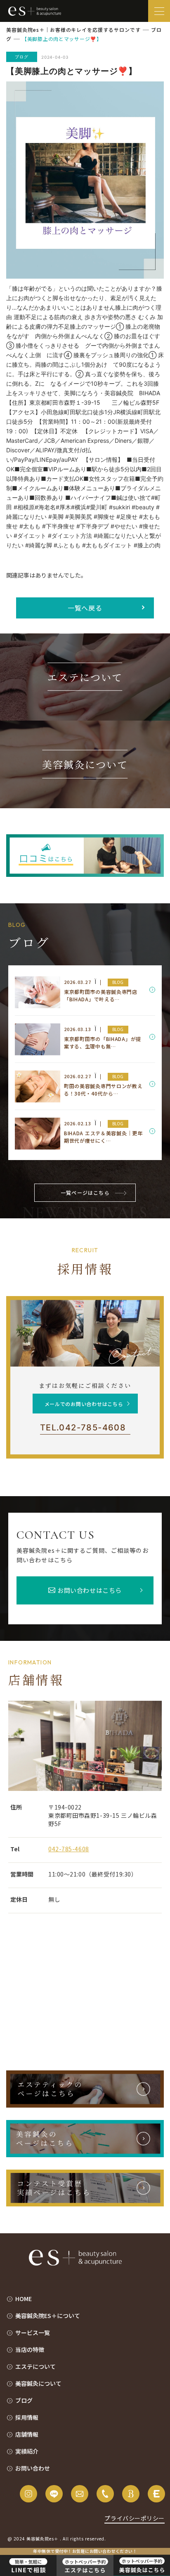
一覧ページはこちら (85, 1193)
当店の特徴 (30, 2349)
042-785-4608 (83, 1428)
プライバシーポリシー (135, 2518)
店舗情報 (27, 2434)
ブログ (24, 2400)
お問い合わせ (33, 2468)
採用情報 (27, 2417)
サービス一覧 (33, 2332)
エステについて (35, 2366)
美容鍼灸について (38, 2383)
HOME (24, 2299)
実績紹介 (27, 2451)
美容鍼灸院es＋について (48, 2316)
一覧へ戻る (85, 608)
